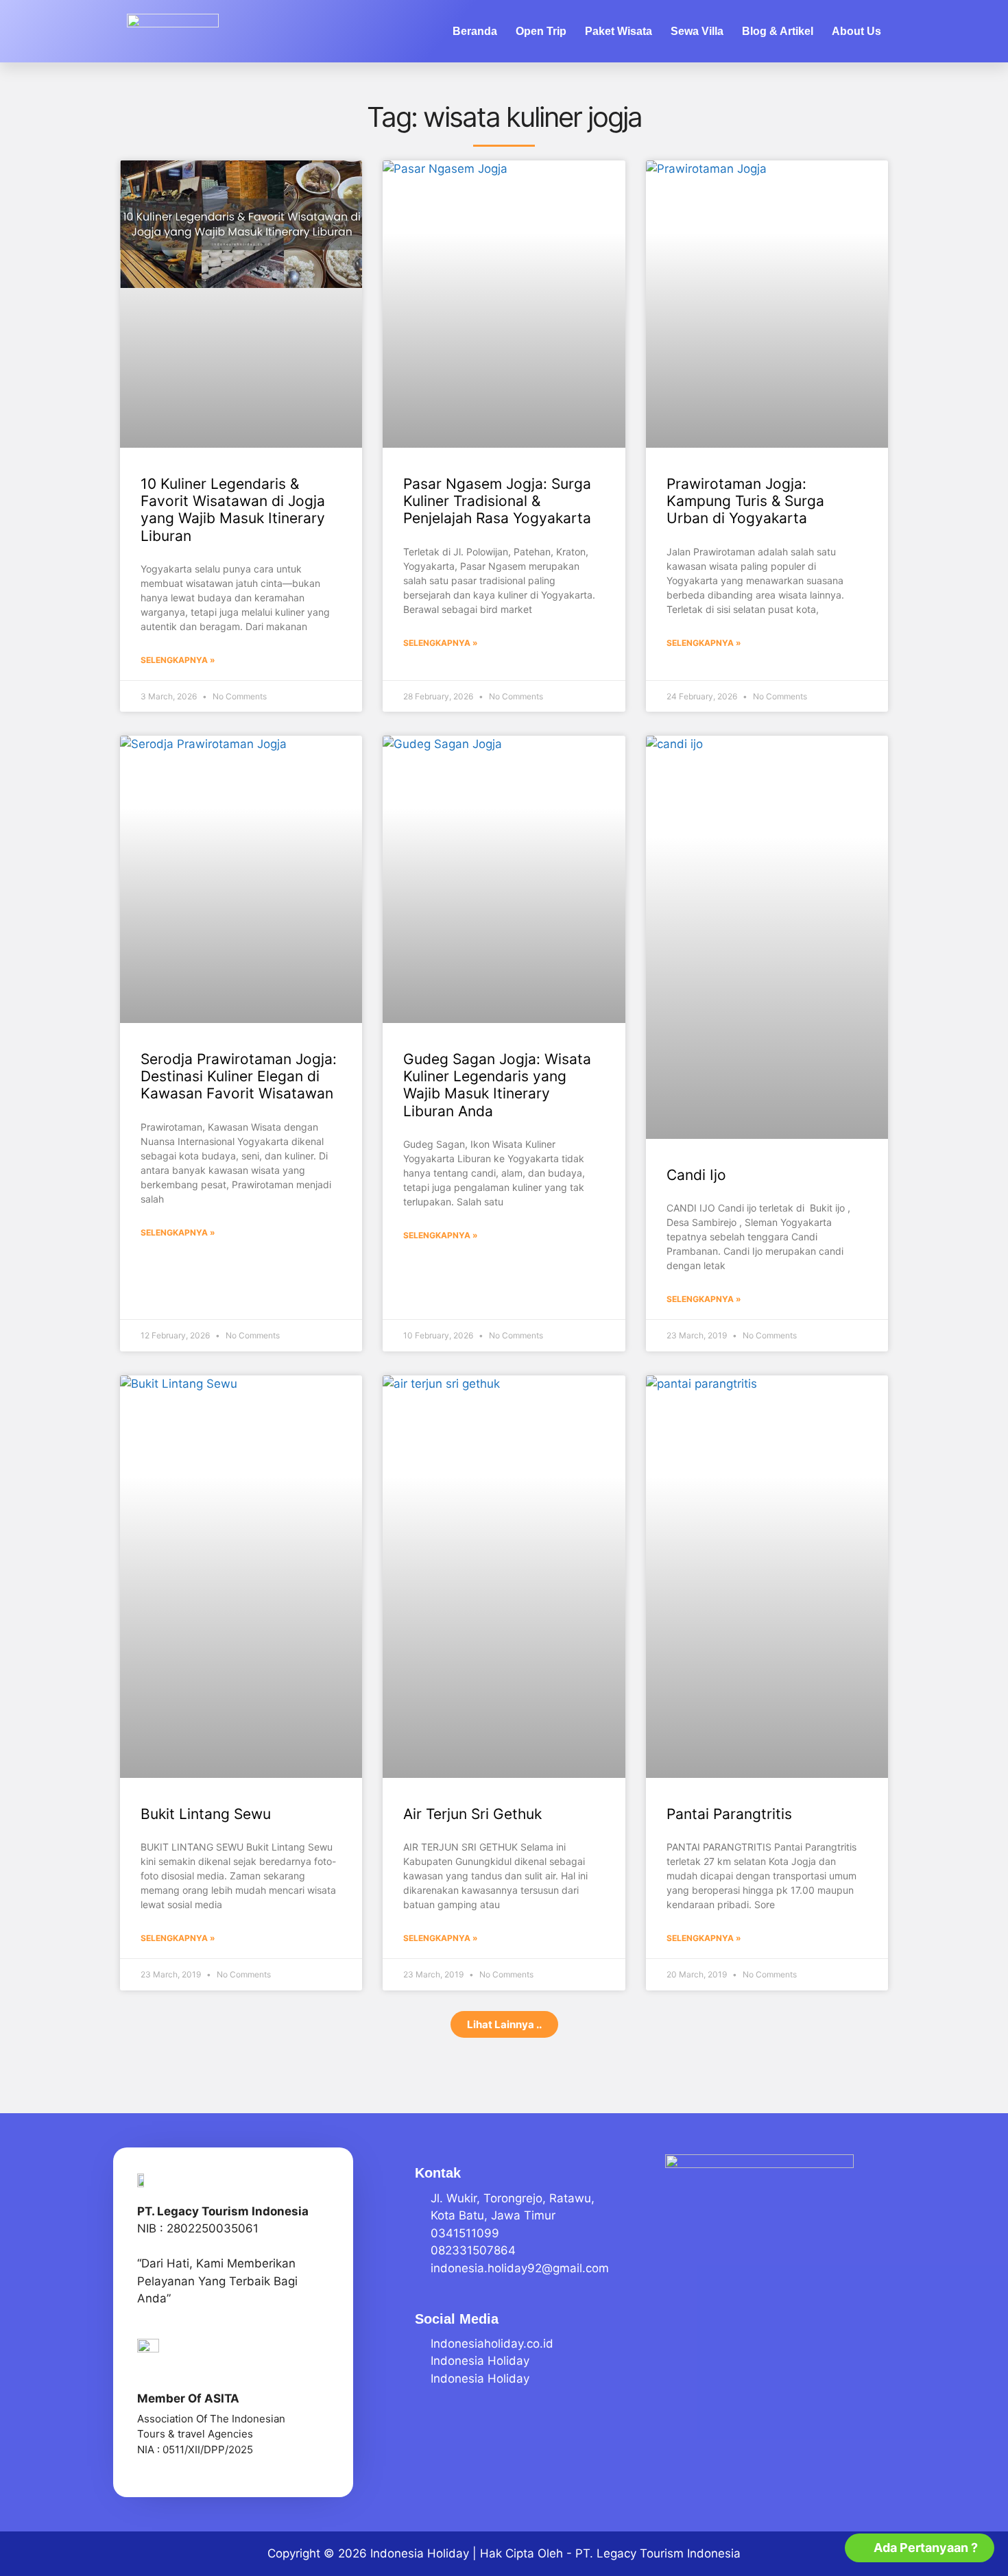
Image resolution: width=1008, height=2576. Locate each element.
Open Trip (541, 31)
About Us (856, 31)
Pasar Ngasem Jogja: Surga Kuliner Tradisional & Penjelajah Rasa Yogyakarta (497, 501)
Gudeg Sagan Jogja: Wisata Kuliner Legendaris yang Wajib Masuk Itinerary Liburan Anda (497, 1085)
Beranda (475, 31)
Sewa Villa (697, 31)
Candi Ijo (696, 1175)
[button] (504, 2024)
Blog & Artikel (778, 31)
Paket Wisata (619, 31)
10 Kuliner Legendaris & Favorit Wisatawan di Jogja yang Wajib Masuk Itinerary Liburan (233, 510)
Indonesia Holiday (420, 2553)
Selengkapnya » (178, 660)
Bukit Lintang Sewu (206, 1814)
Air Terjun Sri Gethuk (472, 1814)
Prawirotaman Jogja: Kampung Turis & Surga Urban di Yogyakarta (745, 501)
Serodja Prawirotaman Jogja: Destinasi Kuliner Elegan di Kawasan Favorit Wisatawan (239, 1076)
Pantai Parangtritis (729, 1814)
